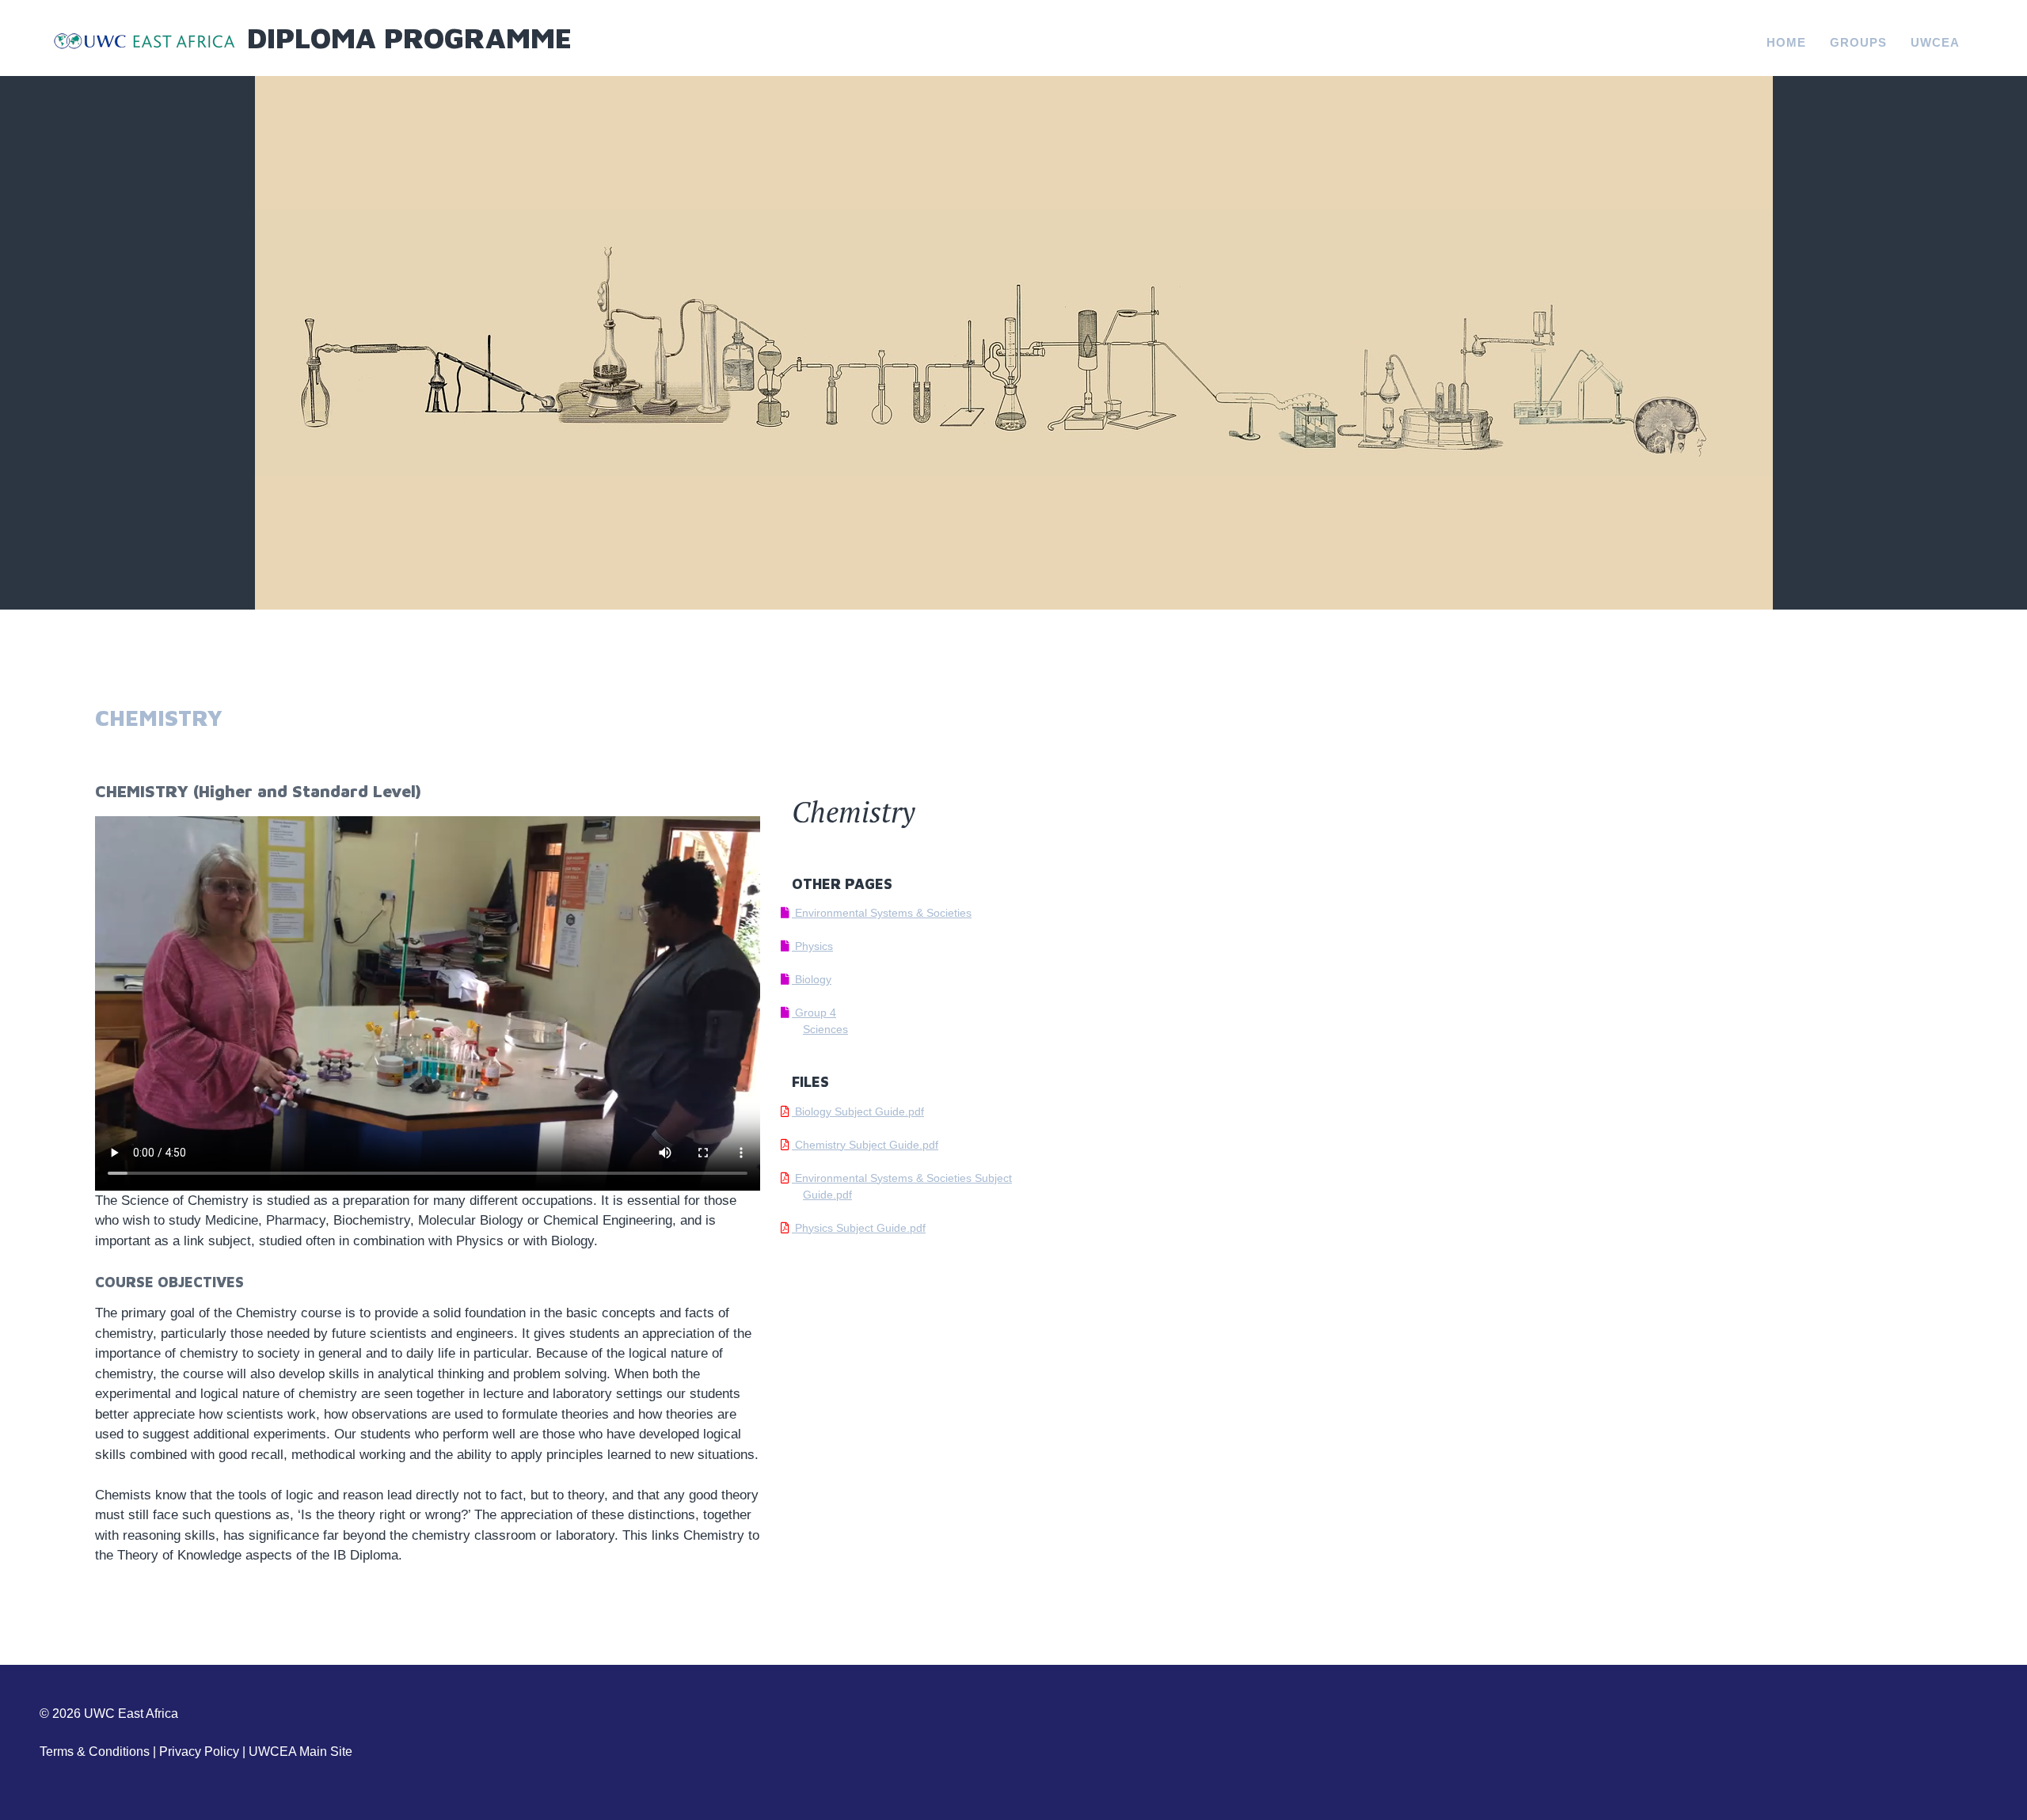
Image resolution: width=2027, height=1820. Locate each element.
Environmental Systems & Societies (882, 913)
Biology (812, 979)
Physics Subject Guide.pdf (859, 1228)
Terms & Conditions (95, 1752)
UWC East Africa (131, 1714)
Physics (812, 946)
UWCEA (1935, 42)
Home (1786, 42)
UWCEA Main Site (300, 1752)
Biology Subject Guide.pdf (858, 1111)
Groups (1858, 42)
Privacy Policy (199, 1752)
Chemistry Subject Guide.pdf (865, 1145)
